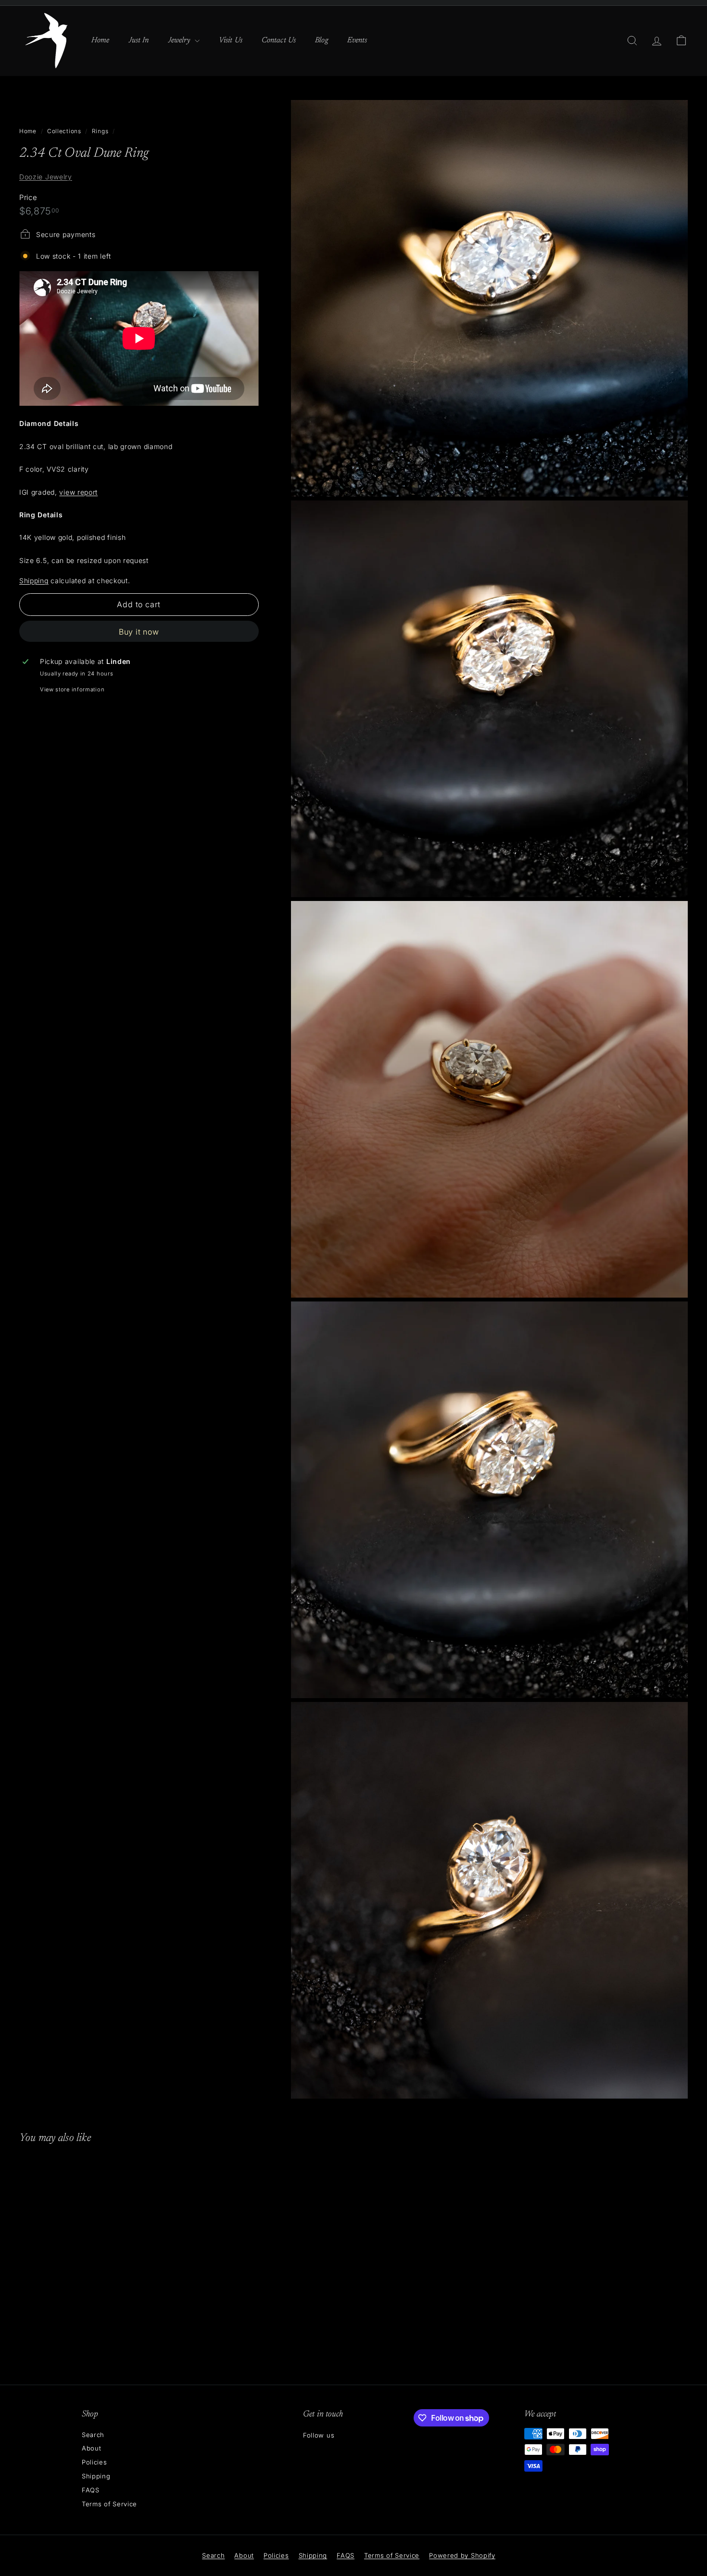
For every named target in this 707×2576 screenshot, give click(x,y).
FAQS (91, 2490)
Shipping (34, 580)
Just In (139, 40)
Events (357, 40)
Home (101, 40)
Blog (322, 40)
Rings (100, 131)
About (92, 2448)
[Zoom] (489, 298)
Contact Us (279, 40)
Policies (95, 2462)
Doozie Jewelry (46, 176)
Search (93, 2435)
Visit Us (231, 40)
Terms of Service (109, 2504)
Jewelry (180, 40)
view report (78, 492)
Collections (64, 131)
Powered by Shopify (462, 2555)
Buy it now (139, 631)
